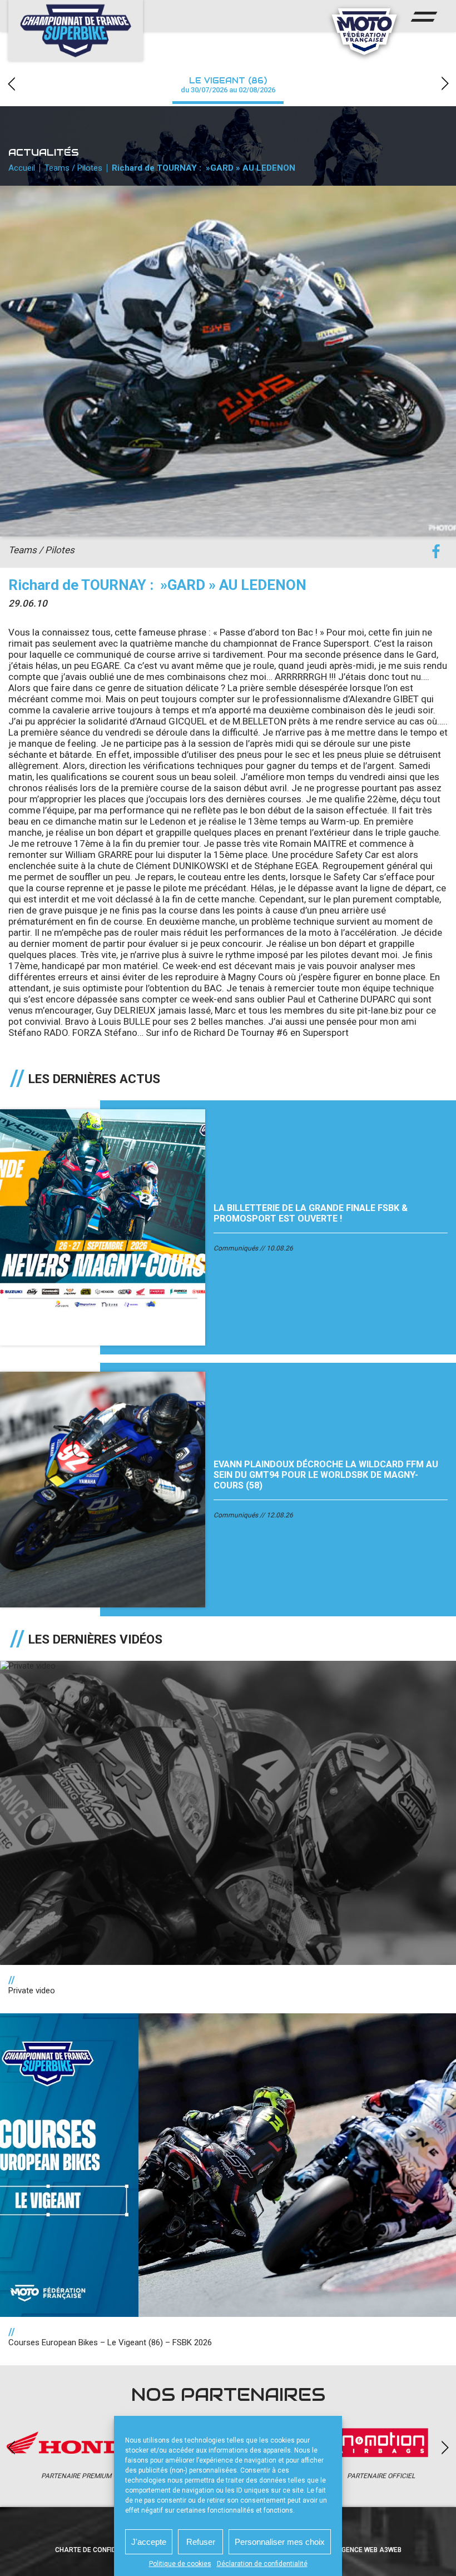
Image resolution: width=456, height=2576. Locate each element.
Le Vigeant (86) (228, 85)
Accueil (22, 168)
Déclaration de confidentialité (262, 2564)
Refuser (201, 2542)
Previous (11, 84)
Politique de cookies (180, 2564)
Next (445, 84)
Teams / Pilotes (73, 168)
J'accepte (149, 2542)
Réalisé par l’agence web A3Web (345, 2550)
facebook (436, 552)
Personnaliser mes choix (280, 2542)
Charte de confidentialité (101, 2550)
